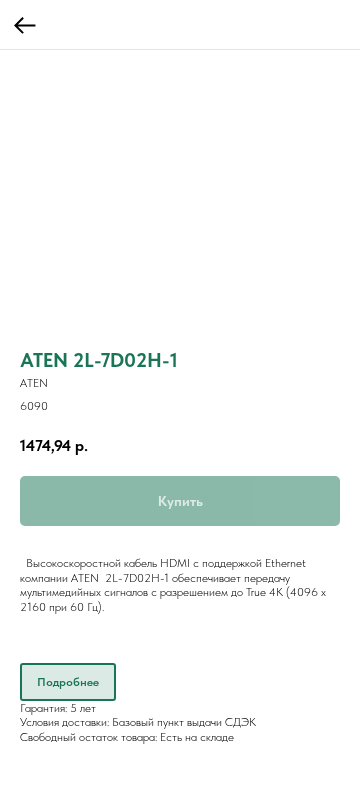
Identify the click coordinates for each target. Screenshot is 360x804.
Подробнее (68, 682)
